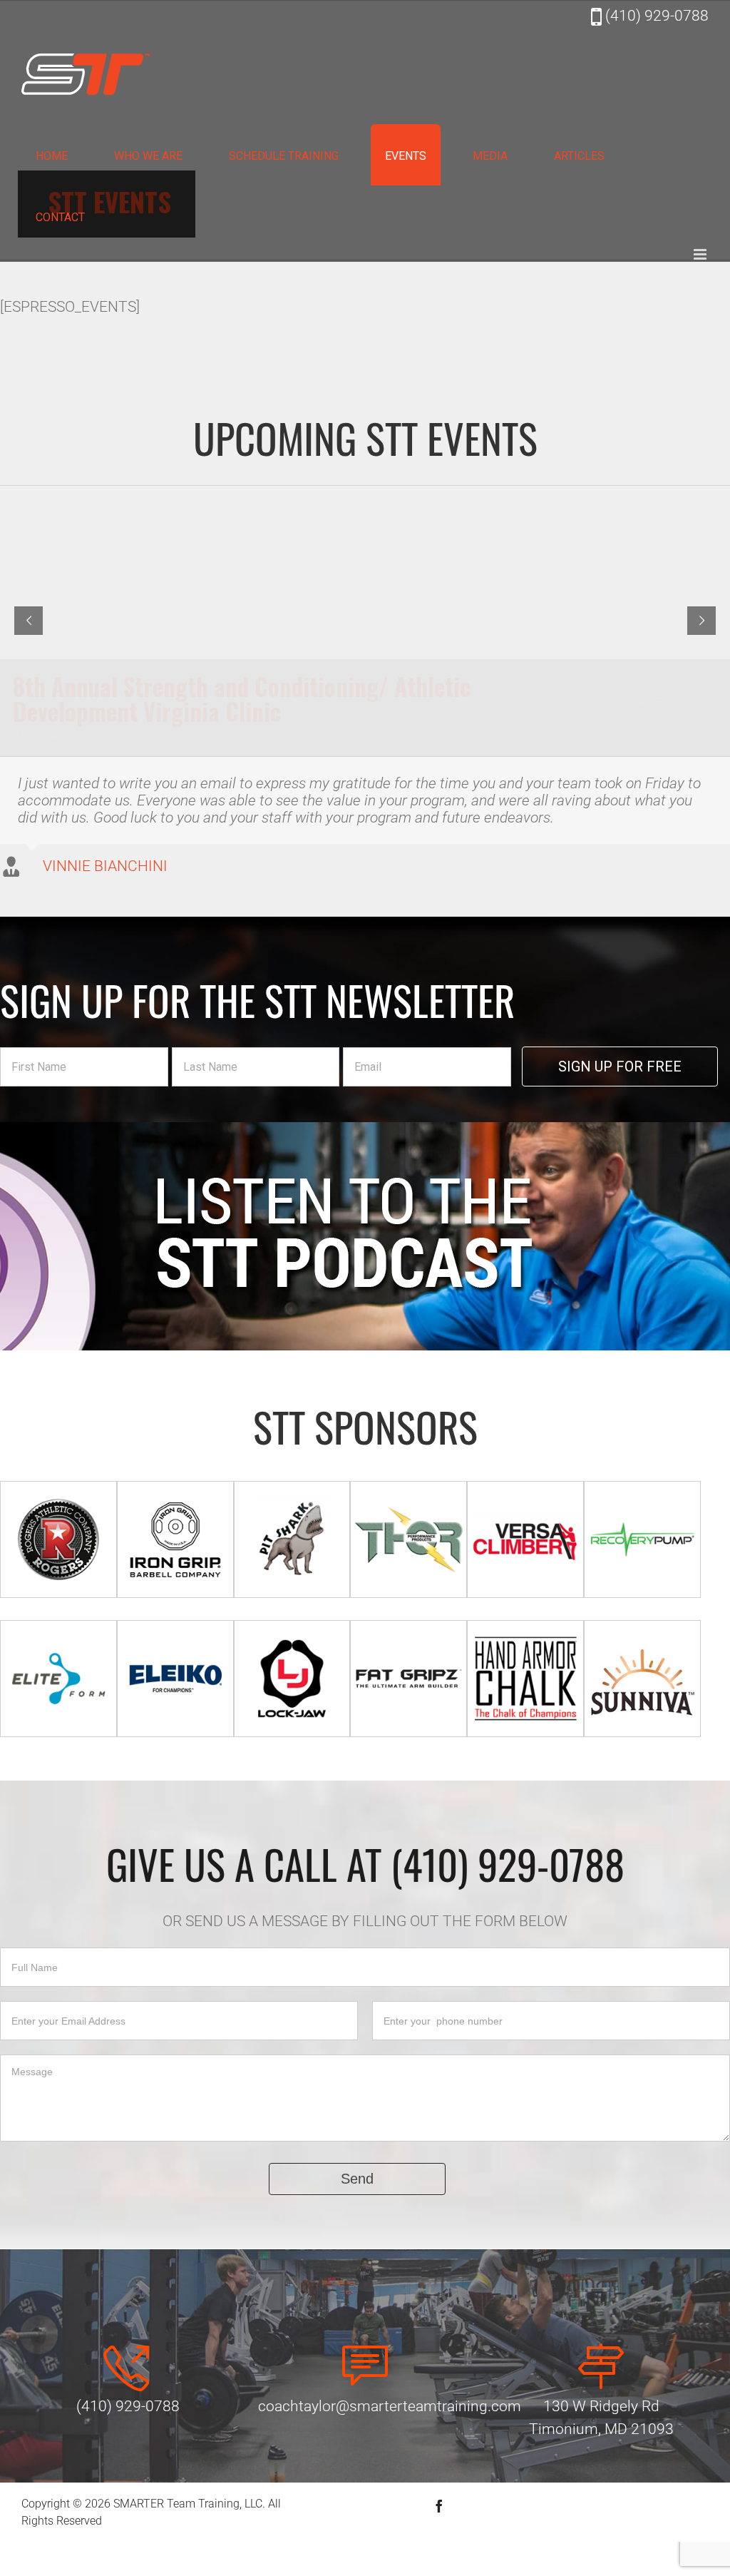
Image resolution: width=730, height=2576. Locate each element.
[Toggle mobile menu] (701, 254)
